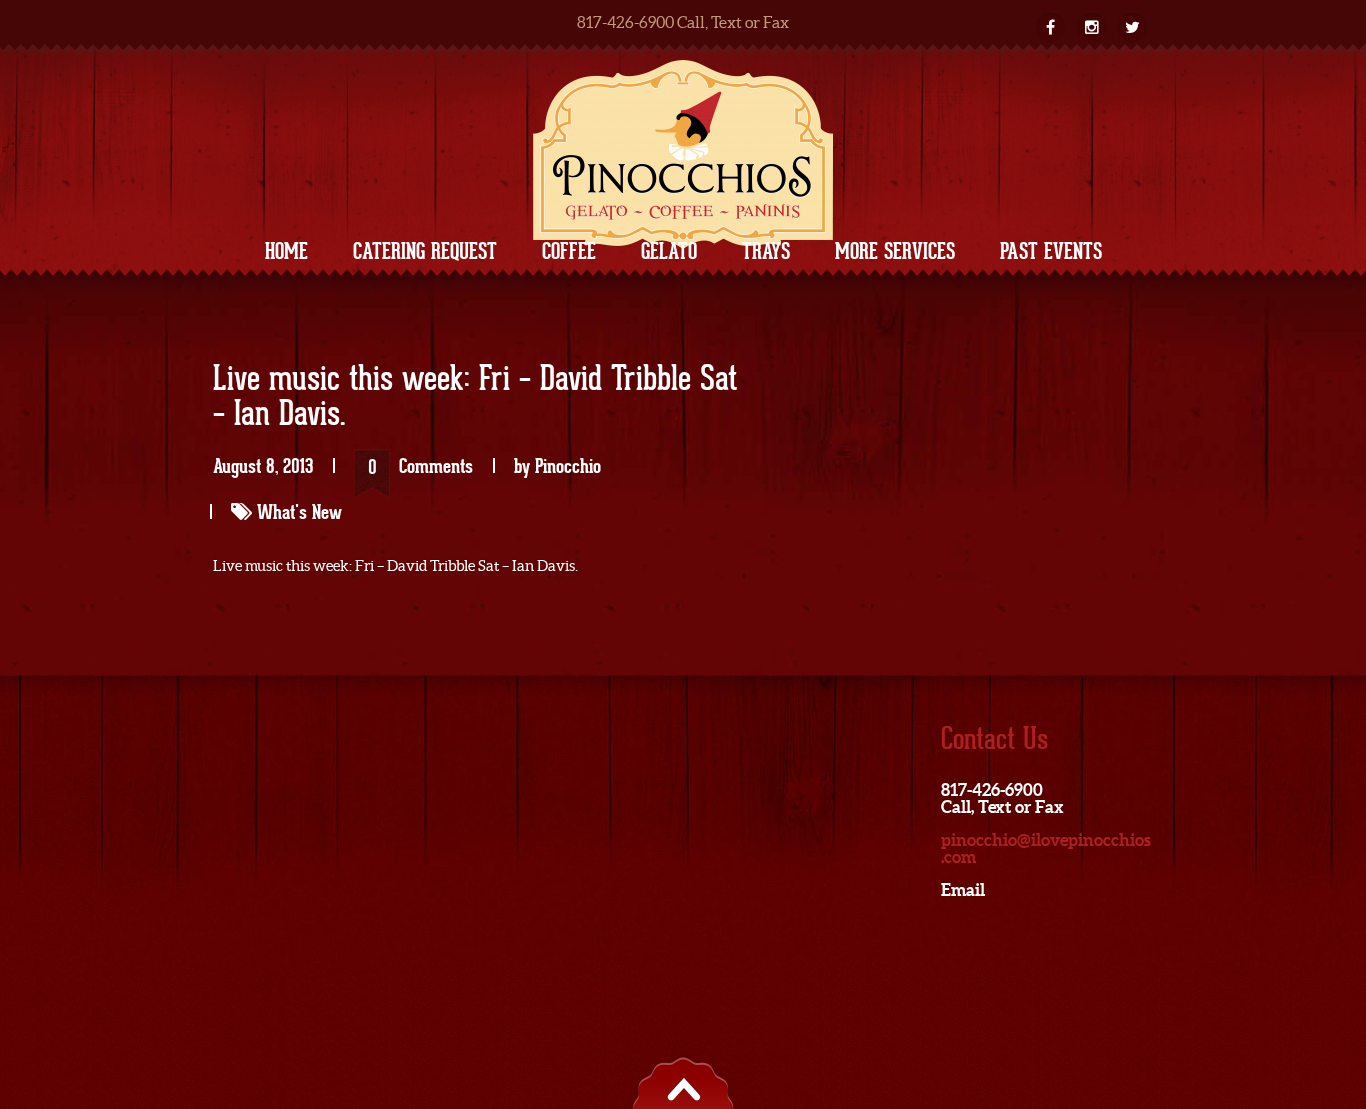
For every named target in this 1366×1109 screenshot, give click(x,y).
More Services (895, 251)
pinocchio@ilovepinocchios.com (1046, 848)
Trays (766, 251)
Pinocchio (568, 466)
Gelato (669, 251)
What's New (299, 512)
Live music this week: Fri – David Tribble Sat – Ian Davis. (475, 397)
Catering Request (425, 251)
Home (286, 251)
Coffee (569, 251)
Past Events (1051, 251)
